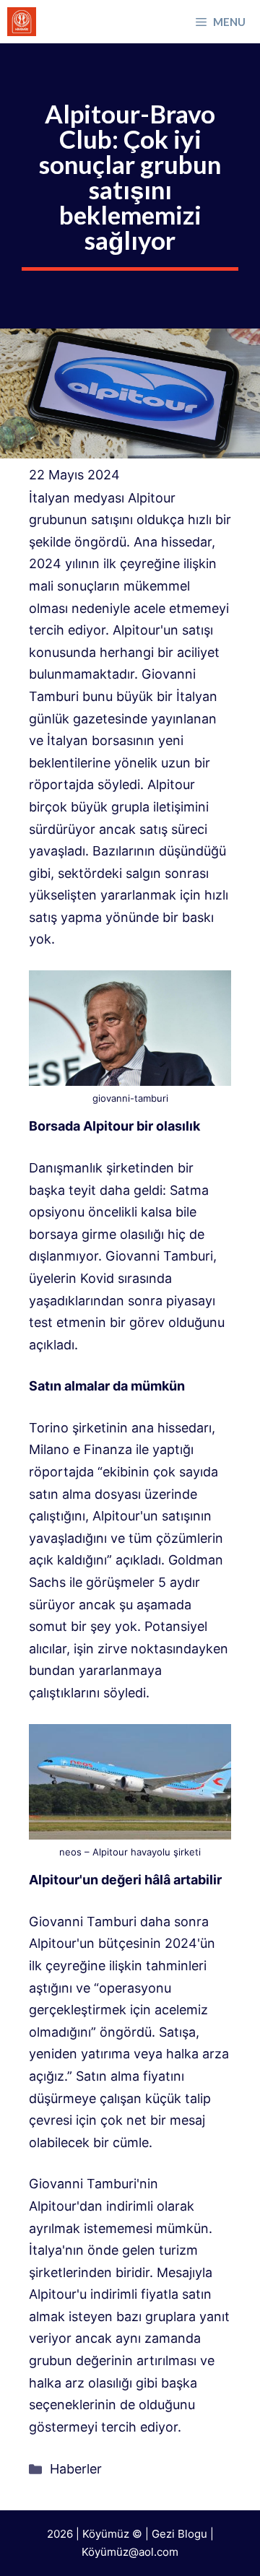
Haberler (76, 2469)
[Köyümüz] (22, 22)
